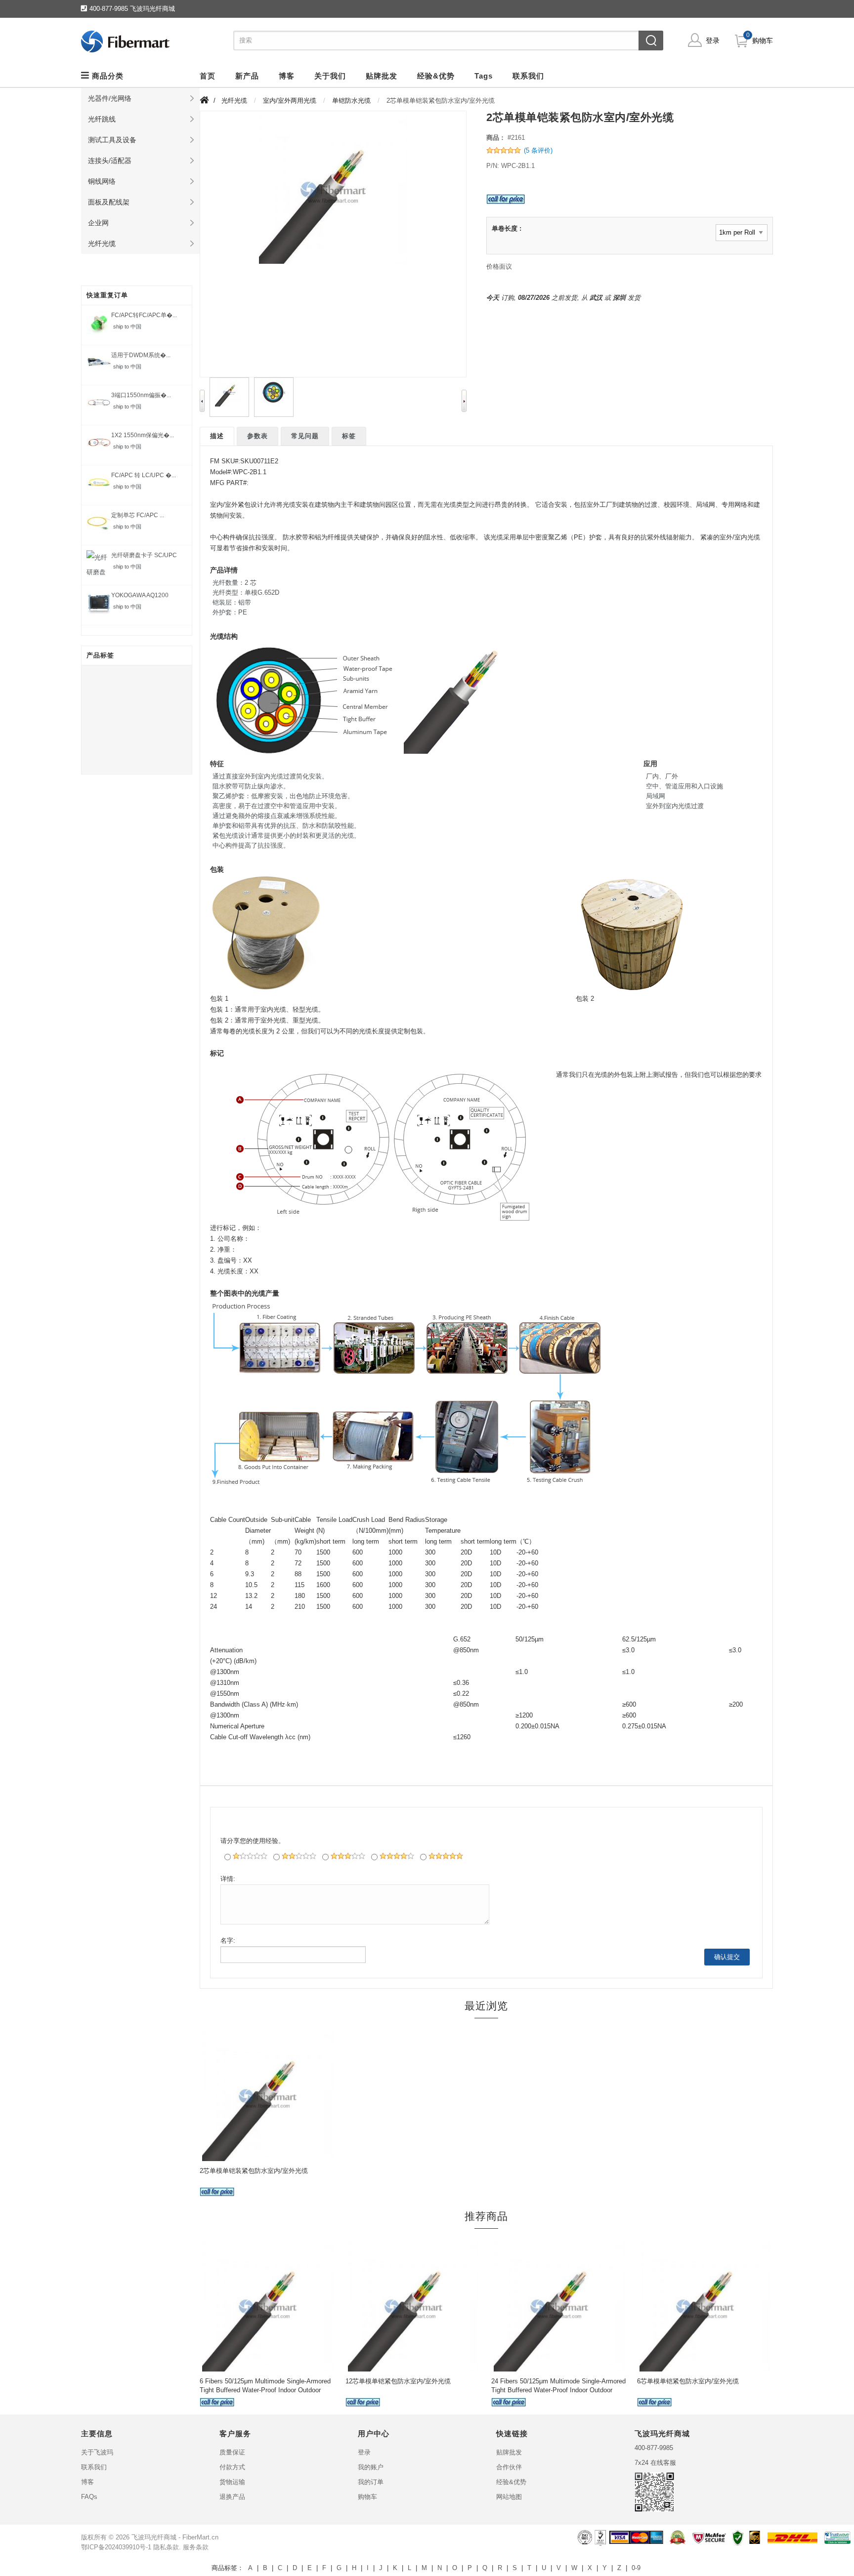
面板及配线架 (109, 202)
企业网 (98, 223)
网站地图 (509, 2497)
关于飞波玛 (97, 2452)
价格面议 (499, 266)
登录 (713, 41)
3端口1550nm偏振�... (141, 395)
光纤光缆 (102, 244)
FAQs (89, 2497)
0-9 (636, 2568)
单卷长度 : (507, 228)
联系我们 (94, 2467)
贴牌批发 (509, 2452)
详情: (228, 1879)
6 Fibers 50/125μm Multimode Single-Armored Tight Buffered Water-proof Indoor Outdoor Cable (265, 2390)
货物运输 (232, 2482)
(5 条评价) (538, 150)
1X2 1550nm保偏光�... (143, 435)
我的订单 (371, 2482)
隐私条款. (167, 2547)
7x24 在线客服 (655, 2463)
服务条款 (196, 2547)
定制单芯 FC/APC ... (138, 515)
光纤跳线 (102, 119)
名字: (228, 1941)
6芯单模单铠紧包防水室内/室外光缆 (688, 2381)
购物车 (763, 41)
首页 (208, 76)
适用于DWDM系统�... (141, 355)
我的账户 (371, 2467)
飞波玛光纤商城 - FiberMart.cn (175, 2537)
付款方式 (232, 2467)
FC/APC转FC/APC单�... (144, 315)
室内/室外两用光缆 (290, 101)
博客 (87, 2482)
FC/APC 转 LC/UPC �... (144, 475)
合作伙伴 (509, 2467)
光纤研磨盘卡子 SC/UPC (144, 555)
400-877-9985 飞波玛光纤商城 (132, 9)
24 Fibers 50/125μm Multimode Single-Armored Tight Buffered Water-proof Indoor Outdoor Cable (558, 2390)
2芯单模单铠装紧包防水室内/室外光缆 (254, 2171)
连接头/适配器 (110, 161)
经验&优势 (511, 2482)
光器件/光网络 (110, 98)
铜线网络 (102, 181)
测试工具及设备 (112, 140)
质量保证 (232, 2452)
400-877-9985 (654, 2448)
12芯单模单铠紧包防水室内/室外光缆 (398, 2381)
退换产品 (232, 2497)
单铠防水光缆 (351, 101)
